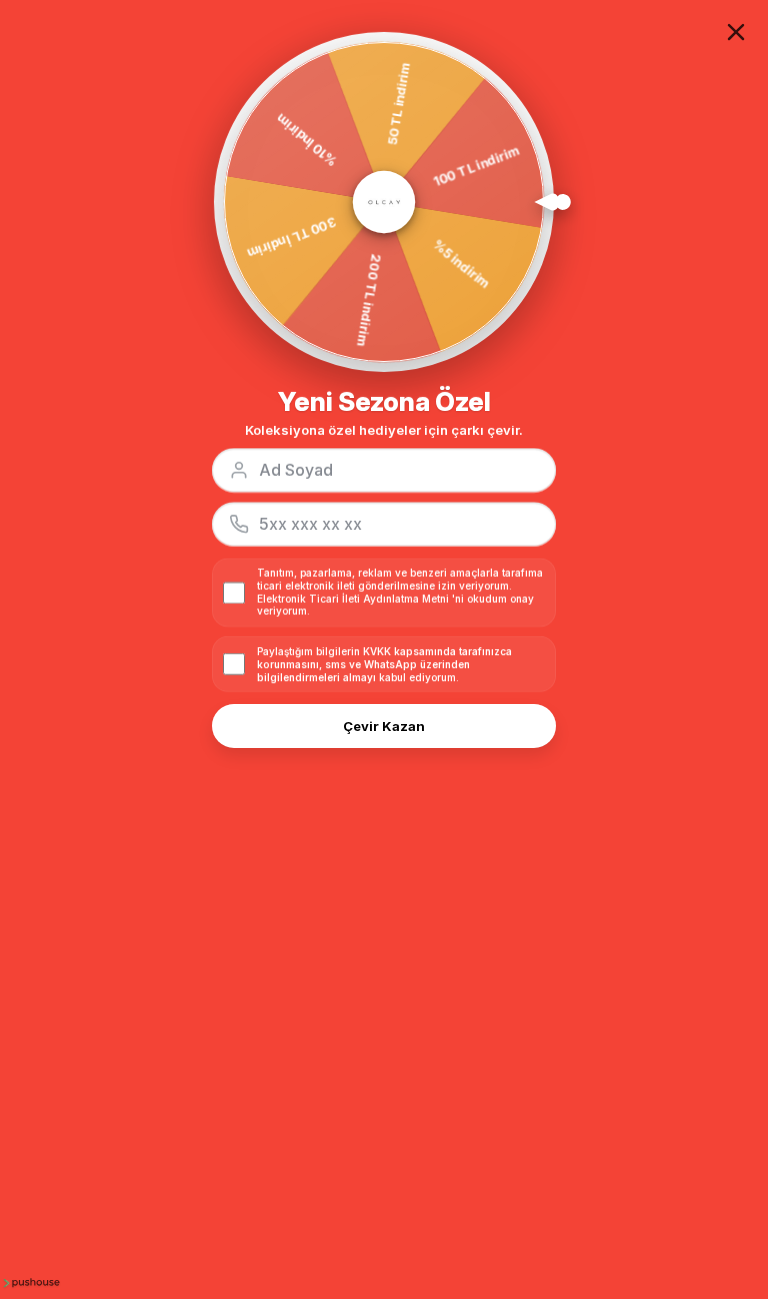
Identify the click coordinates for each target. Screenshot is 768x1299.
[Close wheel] (736, 32)
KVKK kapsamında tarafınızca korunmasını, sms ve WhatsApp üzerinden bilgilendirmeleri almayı (384, 664)
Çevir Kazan (384, 726)
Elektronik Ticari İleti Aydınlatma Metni (353, 599)
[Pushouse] (30, 1282)
